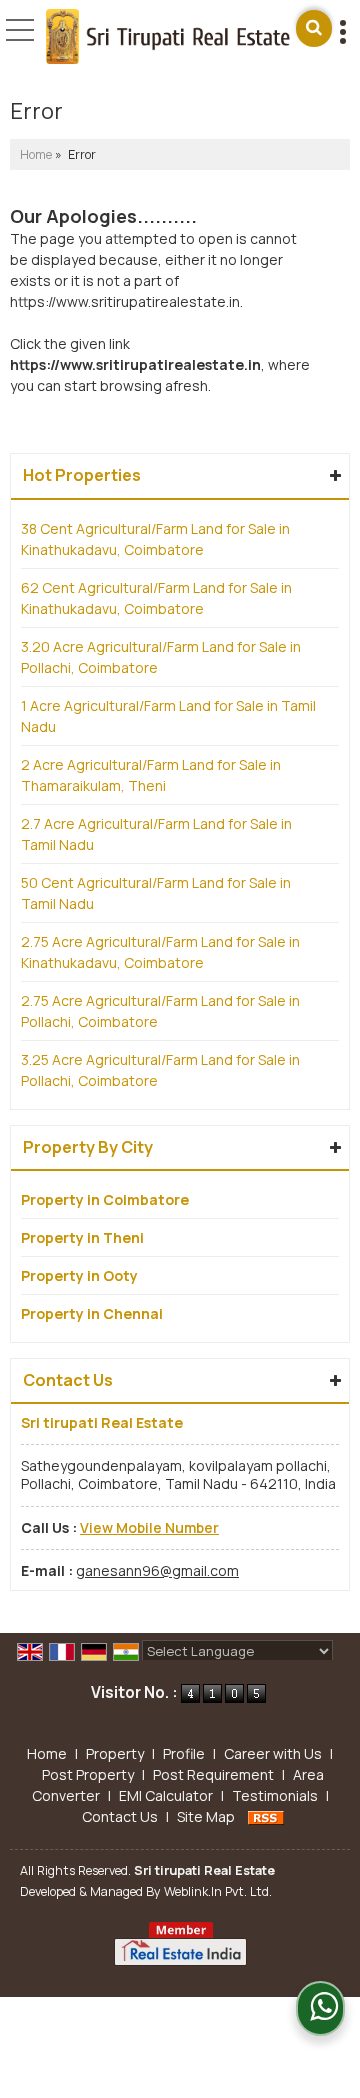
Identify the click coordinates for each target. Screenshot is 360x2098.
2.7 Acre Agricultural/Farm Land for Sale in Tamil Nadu (156, 834)
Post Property (88, 1774)
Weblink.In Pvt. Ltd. (218, 1891)
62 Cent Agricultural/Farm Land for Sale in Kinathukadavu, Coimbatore (156, 598)
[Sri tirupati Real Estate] (167, 38)
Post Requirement (213, 1774)
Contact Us (120, 1816)
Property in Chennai (92, 1313)
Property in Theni (82, 1237)
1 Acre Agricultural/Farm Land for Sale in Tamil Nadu (168, 716)
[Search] (314, 28)
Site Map (206, 1816)
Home (36, 154)
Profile (184, 1753)
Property (115, 1753)
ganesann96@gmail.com (157, 1570)
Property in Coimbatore (105, 1199)
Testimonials (275, 1795)
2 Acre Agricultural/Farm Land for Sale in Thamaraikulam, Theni (151, 775)
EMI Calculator (166, 1795)
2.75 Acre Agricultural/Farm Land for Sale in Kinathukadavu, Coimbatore (160, 952)
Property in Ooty (79, 1275)
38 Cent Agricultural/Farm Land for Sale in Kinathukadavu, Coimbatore (155, 539)
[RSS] (266, 1816)
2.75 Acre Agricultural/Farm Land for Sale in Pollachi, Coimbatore (160, 1011)
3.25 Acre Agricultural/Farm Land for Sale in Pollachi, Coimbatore (160, 1070)
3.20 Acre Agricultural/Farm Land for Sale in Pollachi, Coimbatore (161, 657)
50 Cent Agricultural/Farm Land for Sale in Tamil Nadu (156, 893)
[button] (149, 1527)
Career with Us (273, 1753)
